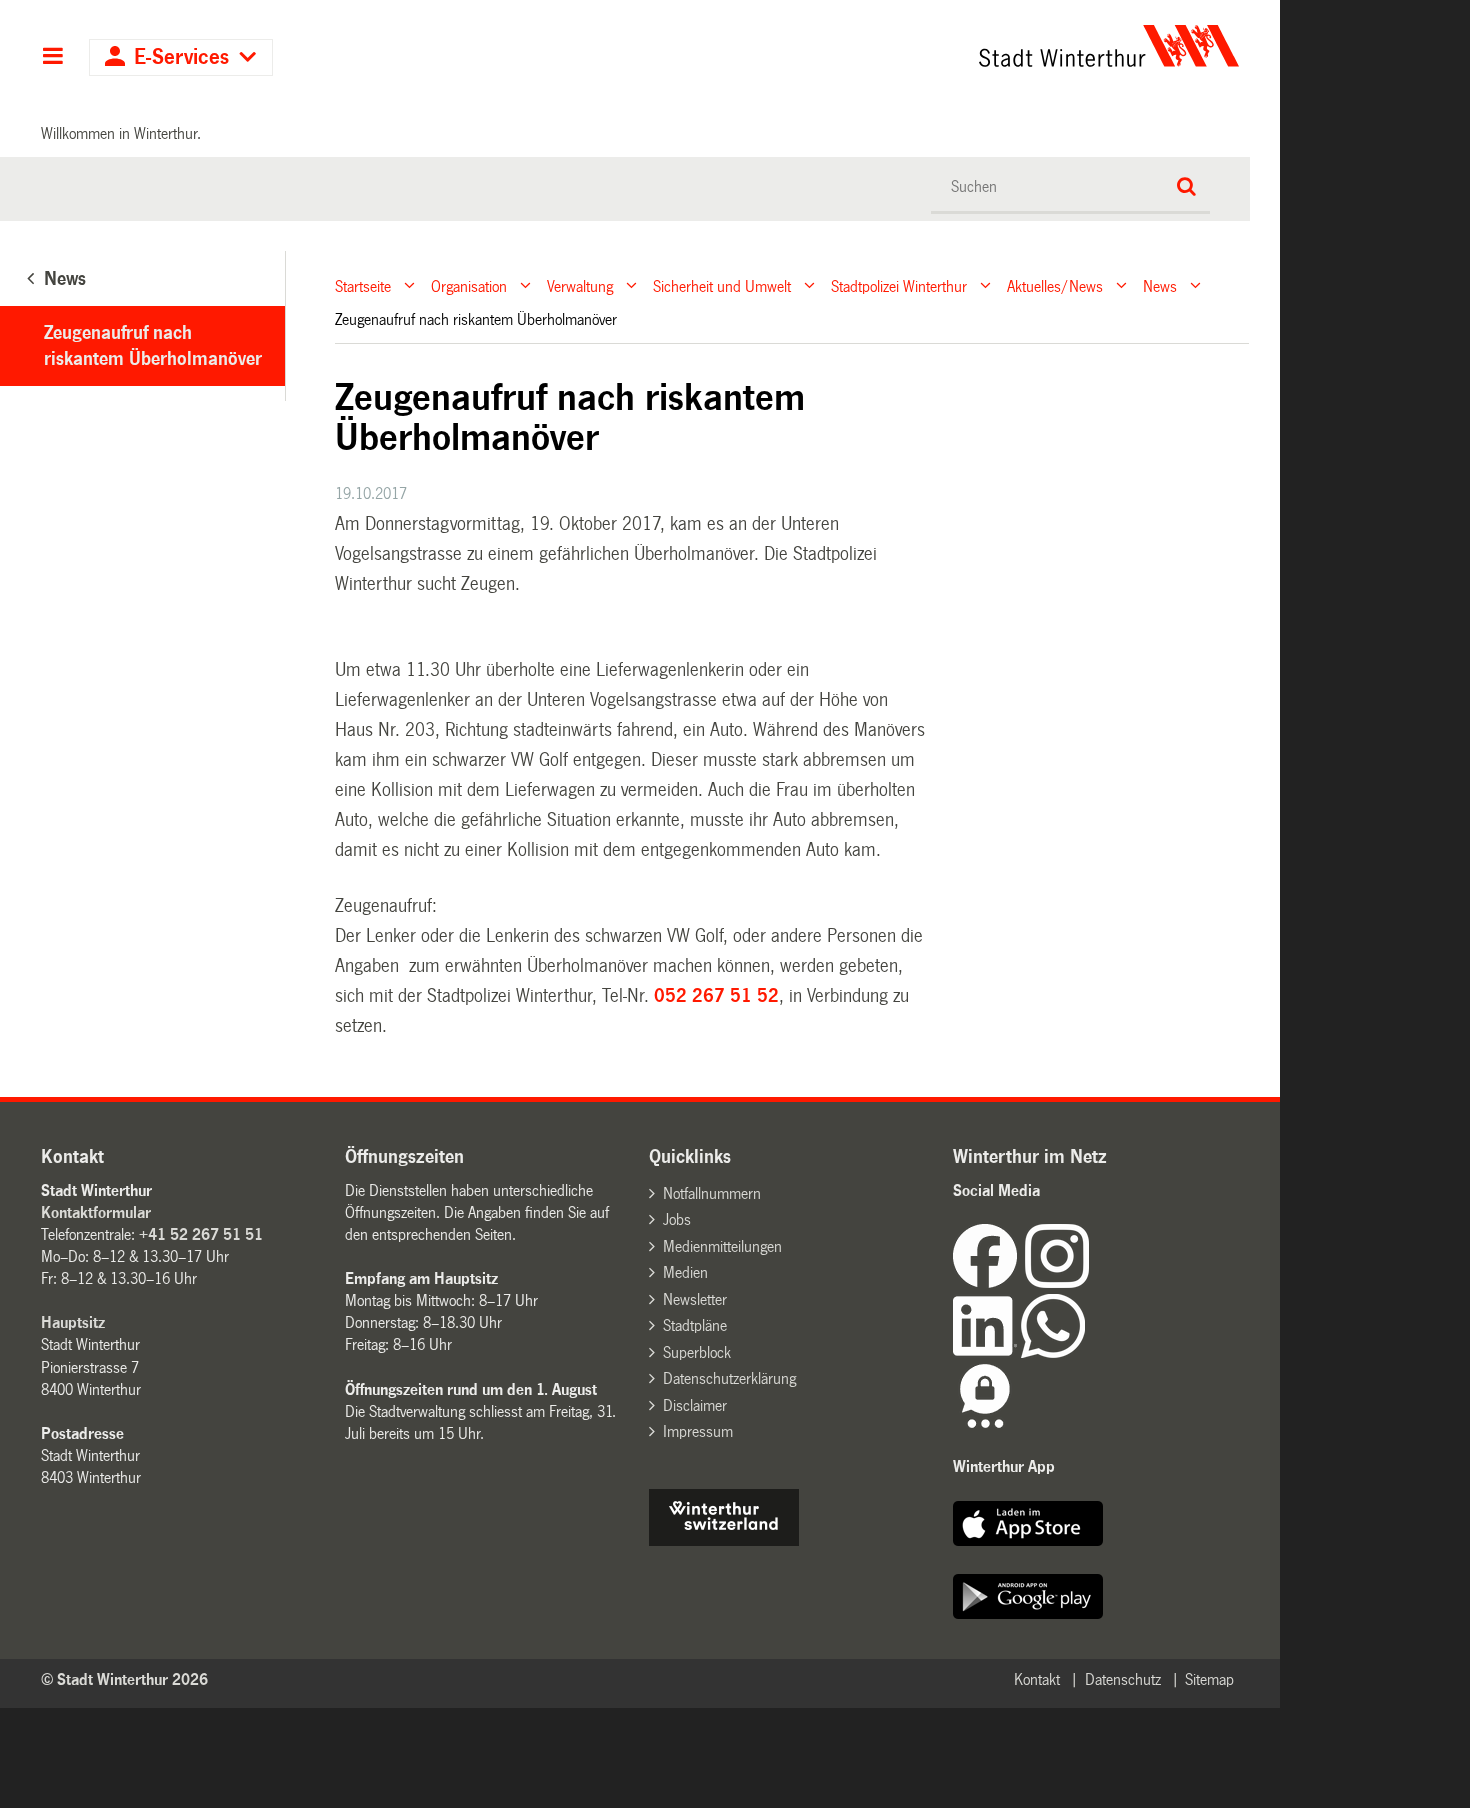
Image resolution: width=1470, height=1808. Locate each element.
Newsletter (695, 1299)
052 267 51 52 (716, 996)
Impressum (698, 1431)
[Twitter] (1091, 1282)
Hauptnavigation (52, 58)
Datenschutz (1123, 1679)
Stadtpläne (695, 1325)
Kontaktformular (96, 1212)
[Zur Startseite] (922, 46)
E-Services (181, 57)
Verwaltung (580, 285)
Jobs (677, 1219)
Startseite (363, 285)
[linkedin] (987, 1352)
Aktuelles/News (1055, 285)
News (1160, 285)
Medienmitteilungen (722, 1246)
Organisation (469, 285)
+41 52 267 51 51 (201, 1234)
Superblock (697, 1352)
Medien (685, 1272)
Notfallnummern (712, 1193)
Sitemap (1209, 1679)
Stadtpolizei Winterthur (899, 285)
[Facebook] (989, 1282)
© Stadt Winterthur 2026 (124, 1679)
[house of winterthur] (724, 1540)
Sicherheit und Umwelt (722, 285)
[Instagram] (1057, 1282)
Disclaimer (695, 1405)
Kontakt (1037, 1679)
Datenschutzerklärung (729, 1378)
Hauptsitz (73, 1322)
